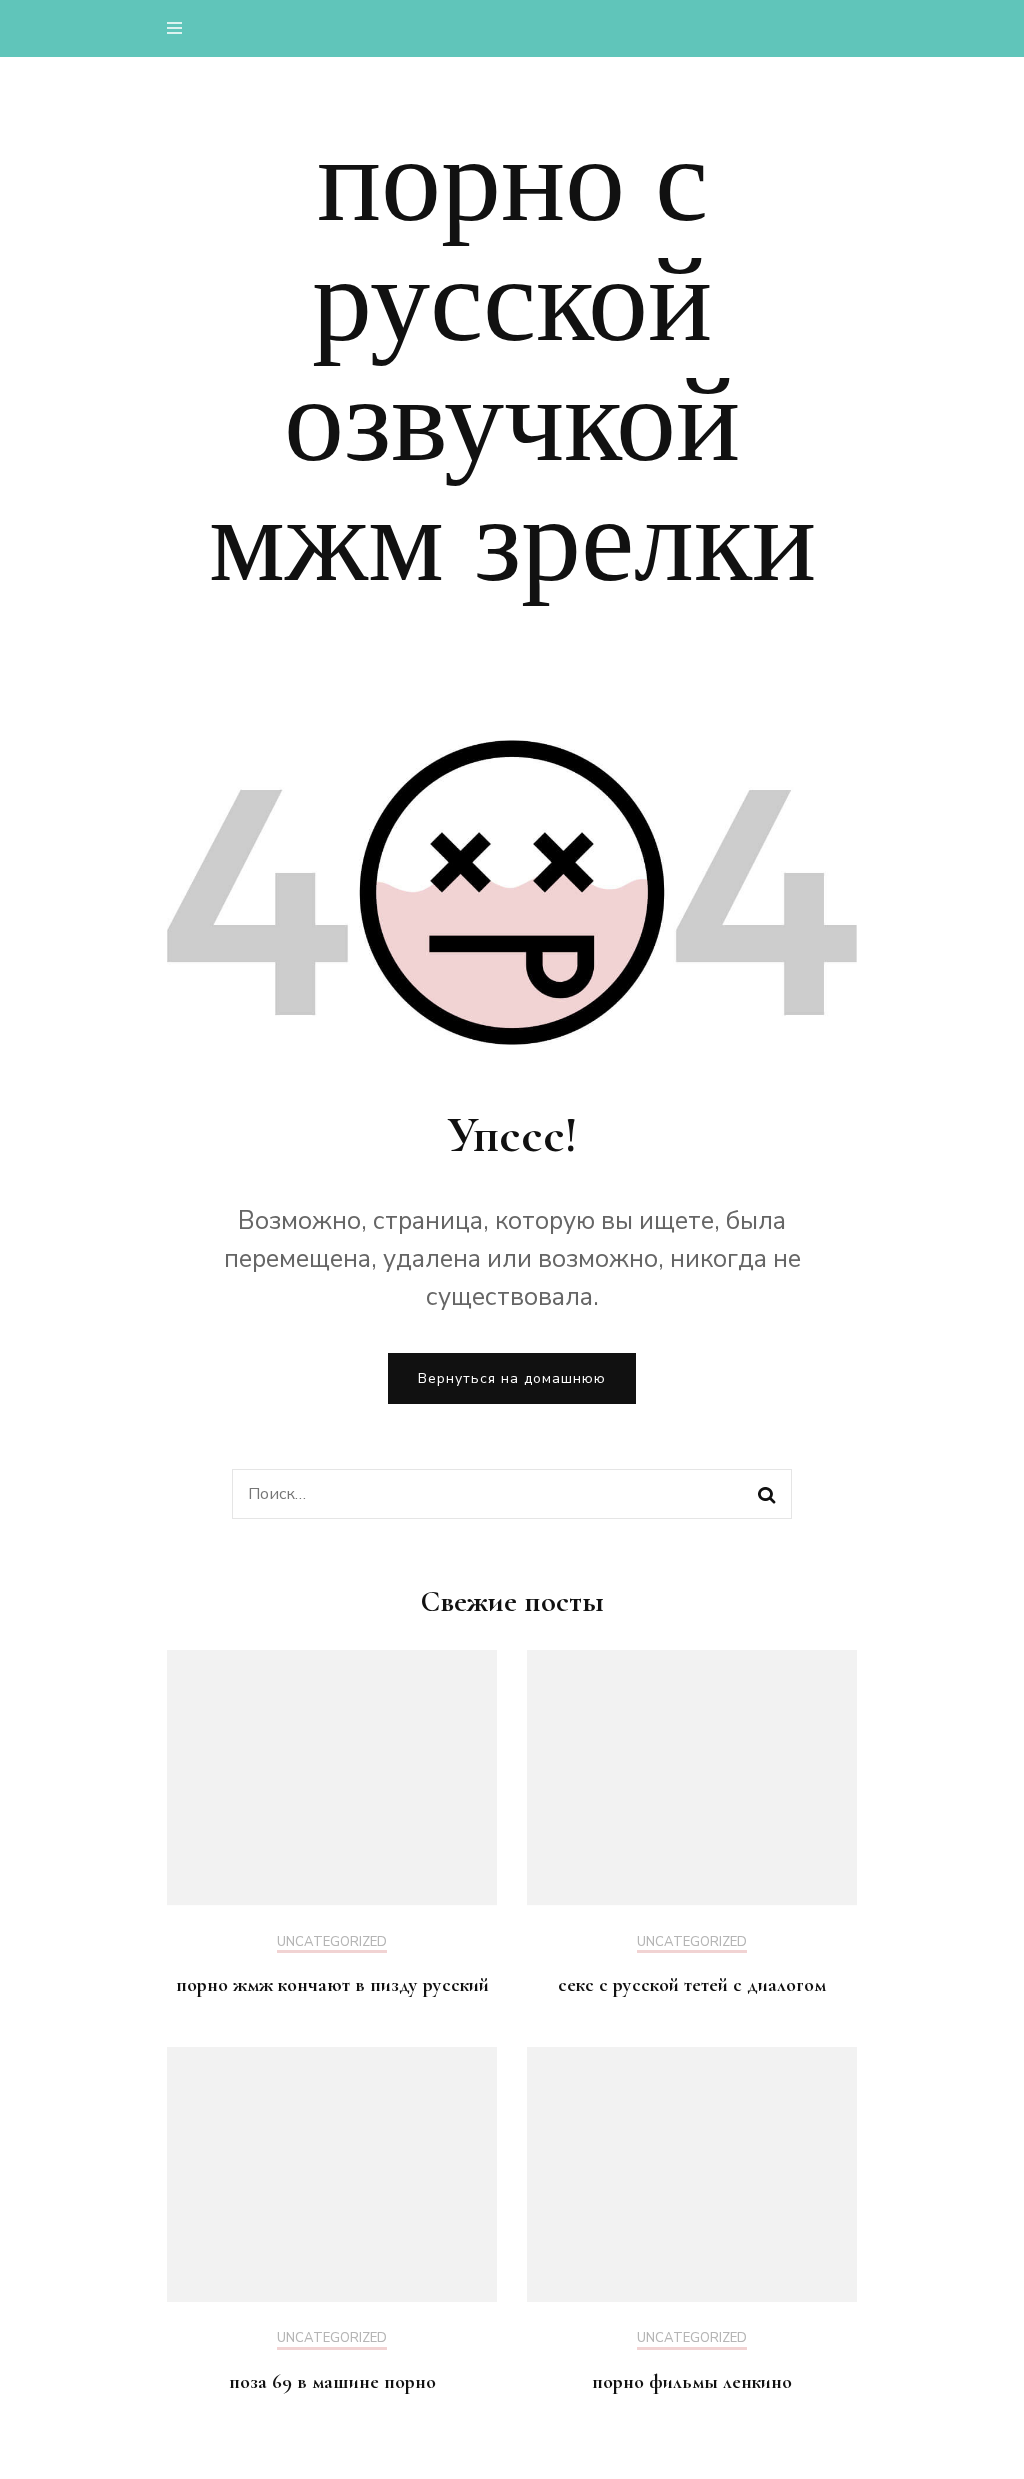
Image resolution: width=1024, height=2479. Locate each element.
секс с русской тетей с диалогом (692, 1985)
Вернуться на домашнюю (512, 1378)
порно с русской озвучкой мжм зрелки (512, 361)
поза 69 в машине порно (332, 2382)
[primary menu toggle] (179, 28)
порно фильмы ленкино (692, 2382)
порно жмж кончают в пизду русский (332, 1985)
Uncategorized (332, 1943)
